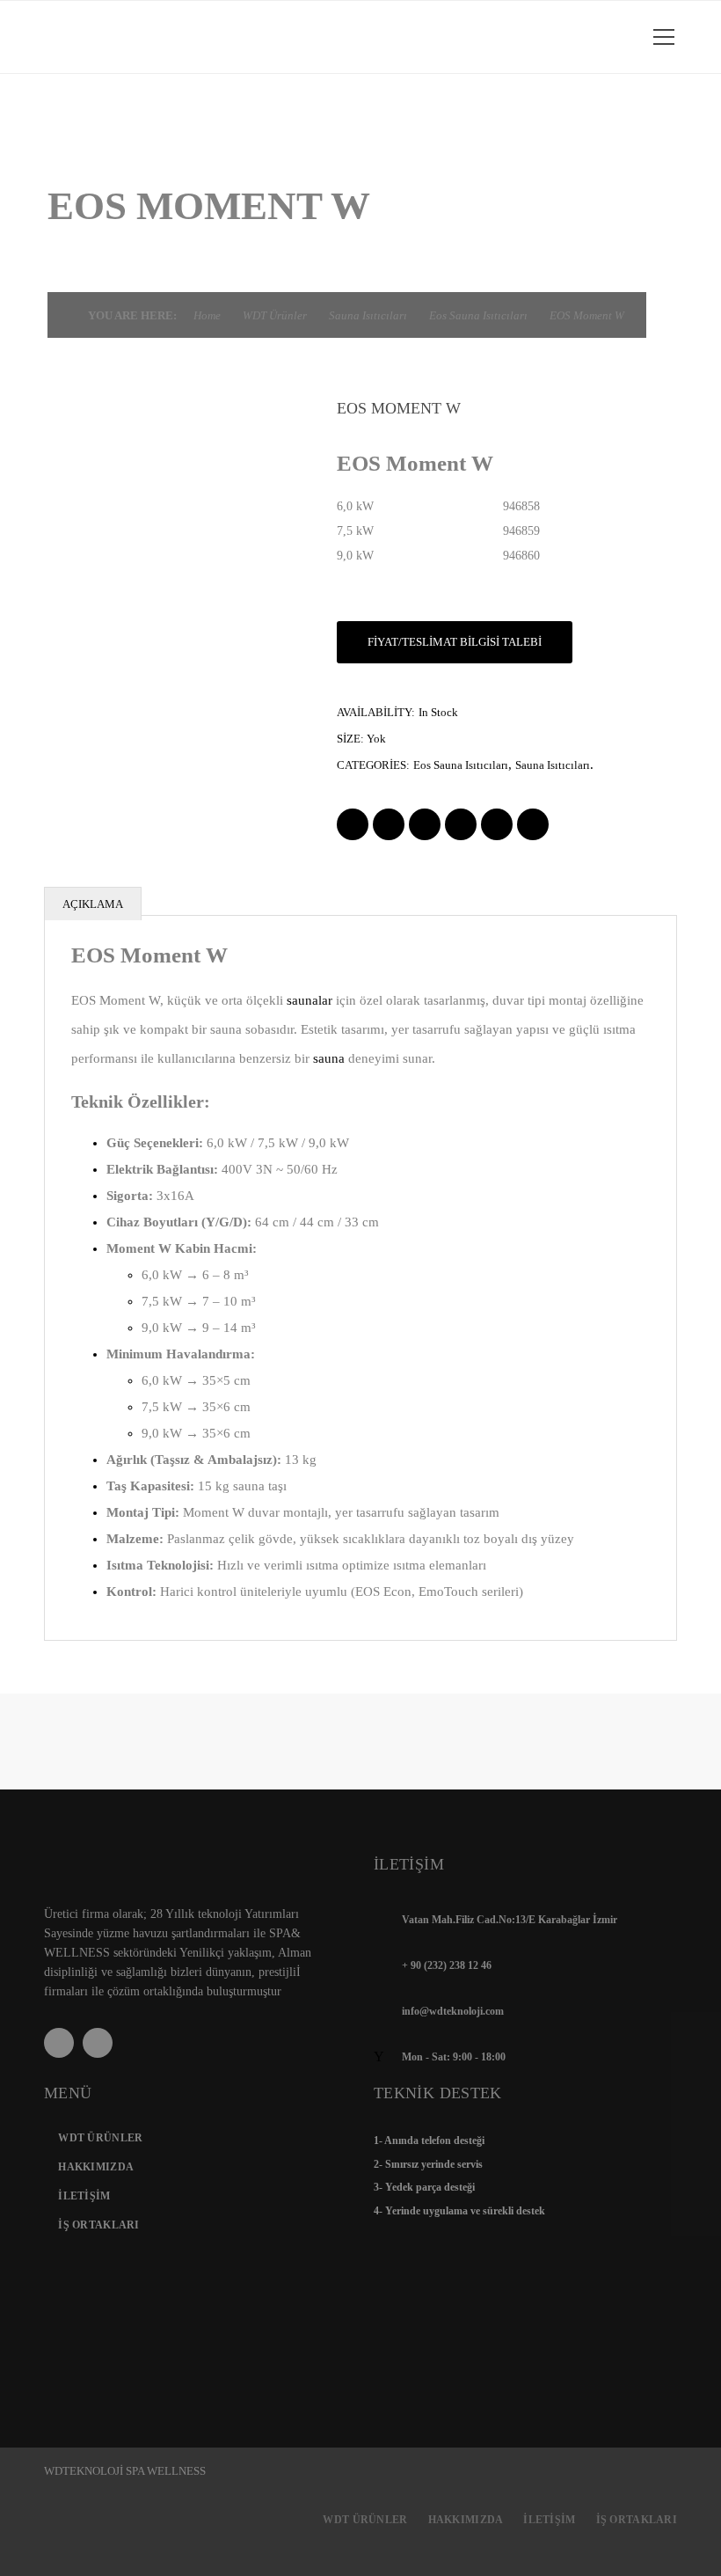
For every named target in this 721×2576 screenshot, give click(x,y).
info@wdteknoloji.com (453, 2011)
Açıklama (93, 904)
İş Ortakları (98, 2225)
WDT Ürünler (275, 315)
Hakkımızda (96, 2167)
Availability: (376, 712)
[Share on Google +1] (425, 824)
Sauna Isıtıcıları (368, 315)
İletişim (84, 2196)
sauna (329, 1058)
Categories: (373, 765)
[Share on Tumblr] (497, 824)
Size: (350, 739)
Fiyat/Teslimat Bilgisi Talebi (455, 642)
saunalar (310, 1000)
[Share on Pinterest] (533, 824)
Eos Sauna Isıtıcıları (478, 315)
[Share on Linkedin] (461, 824)
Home (207, 315)
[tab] (360, 904)
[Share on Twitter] (389, 824)
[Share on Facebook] (353, 824)
